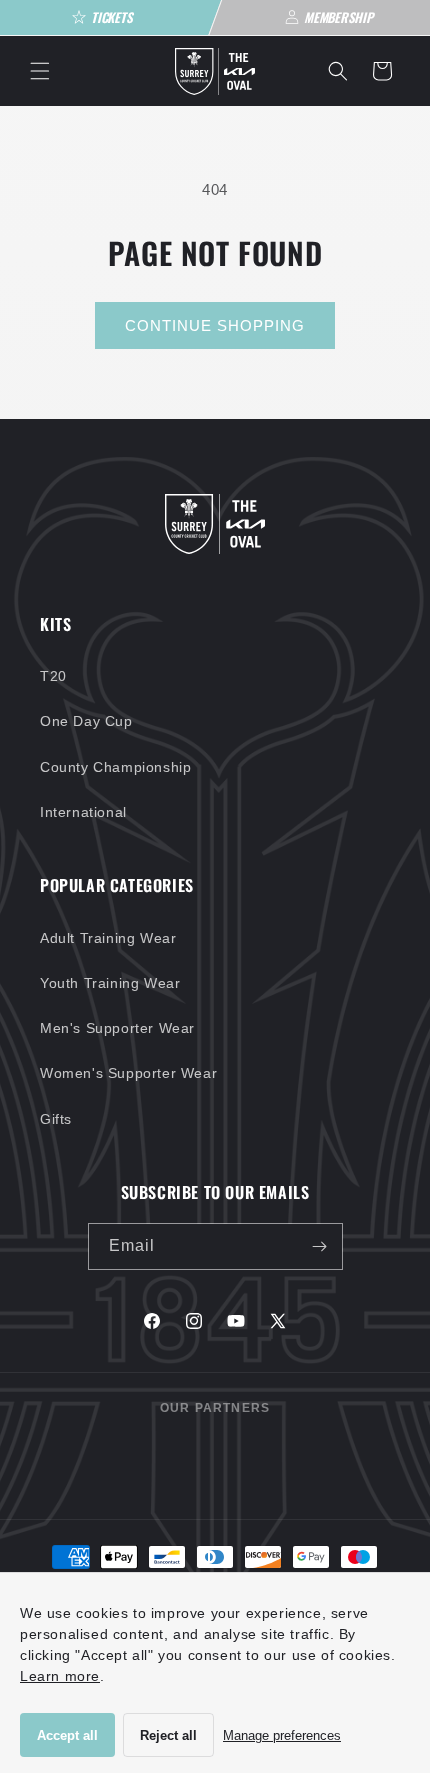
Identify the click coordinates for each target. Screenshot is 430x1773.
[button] (40, 71)
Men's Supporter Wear (117, 1028)
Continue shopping (215, 325)
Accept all (67, 1735)
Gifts (56, 1119)
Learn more (60, 1676)
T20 (53, 676)
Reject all (168, 1735)
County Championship (115, 767)
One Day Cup (86, 721)
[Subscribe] (320, 1246)
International (83, 812)
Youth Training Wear (110, 983)
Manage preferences (282, 1735)
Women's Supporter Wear (128, 1073)
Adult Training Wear (108, 938)
